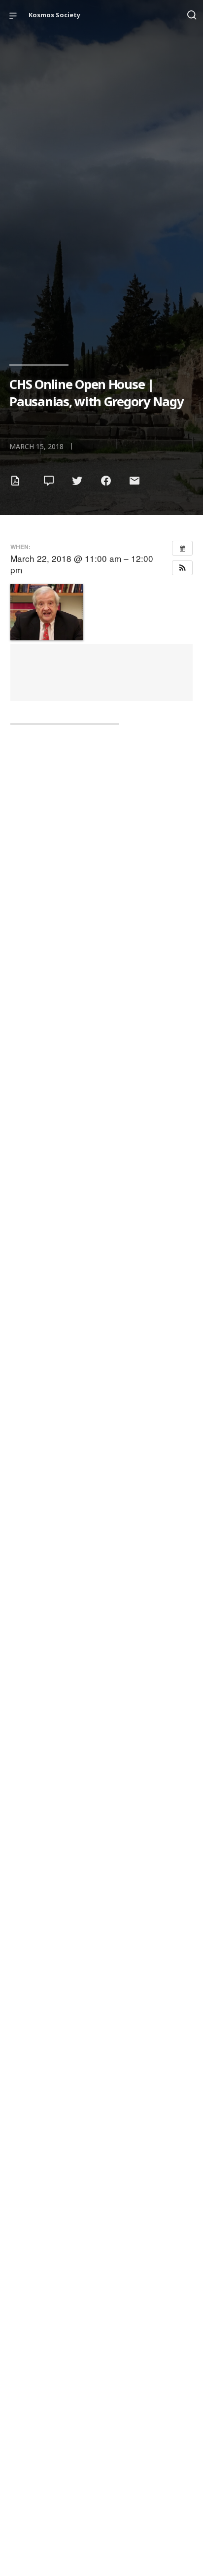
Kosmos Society (54, 15)
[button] (182, 568)
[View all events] (182, 548)
